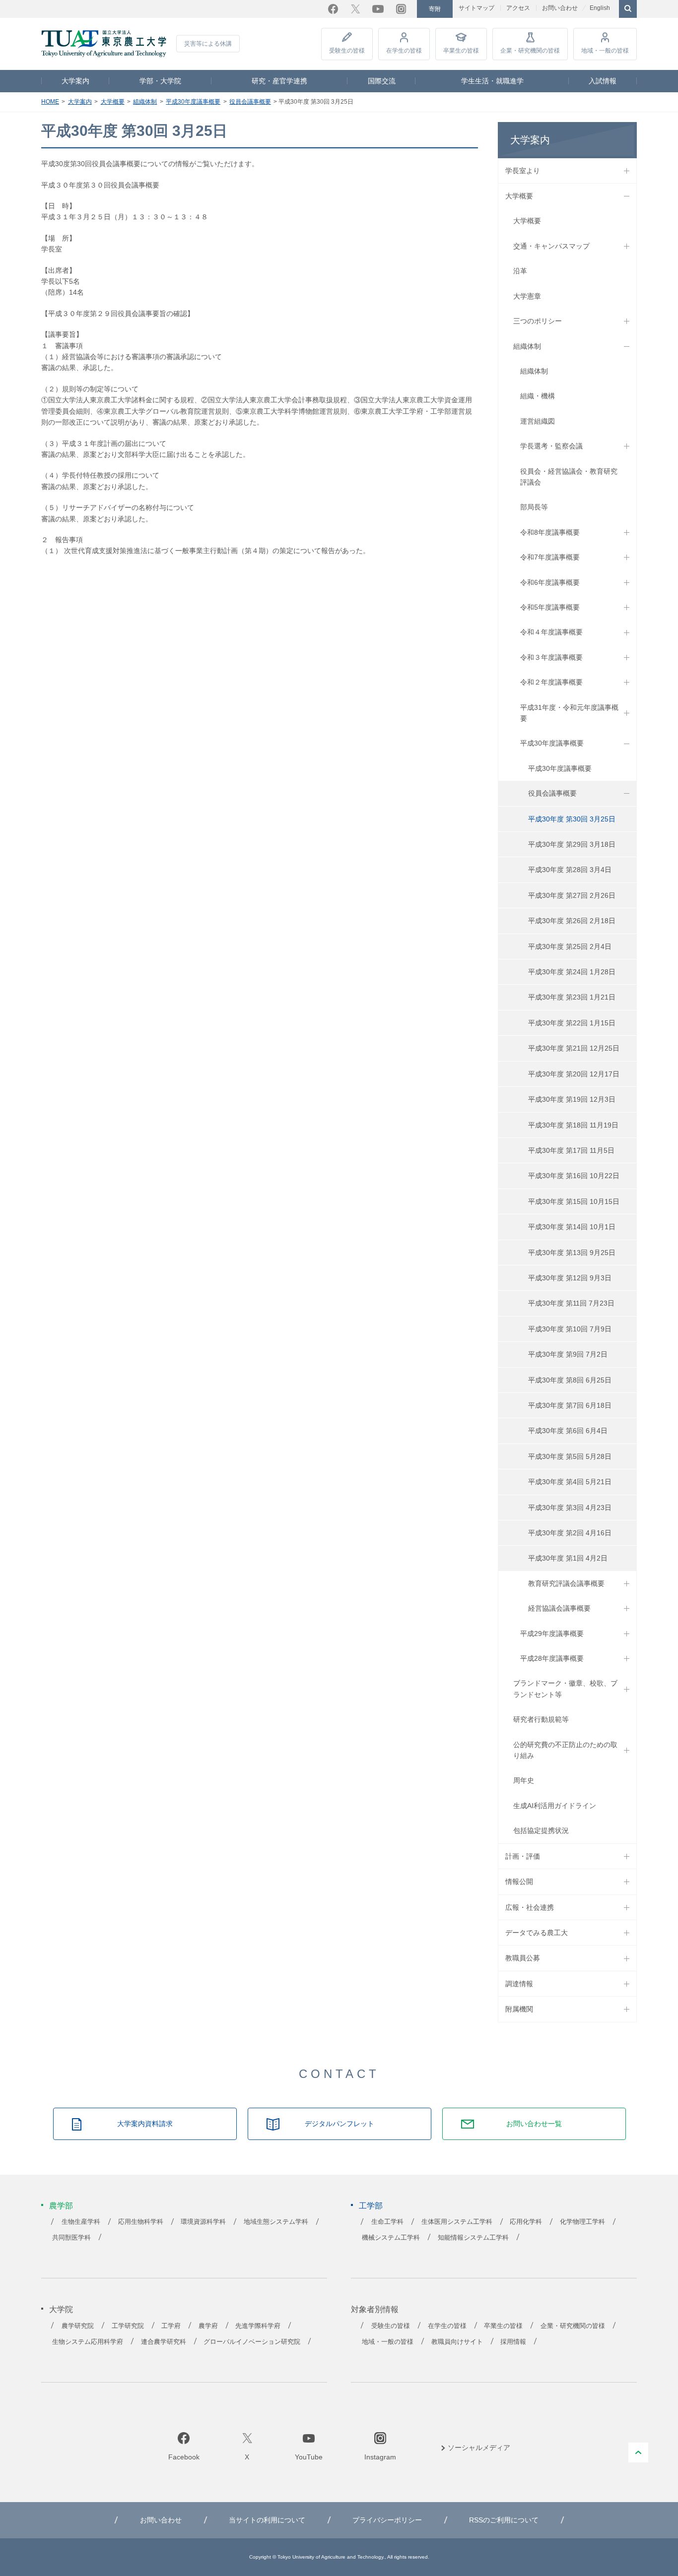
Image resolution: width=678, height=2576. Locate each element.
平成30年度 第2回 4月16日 (570, 1533)
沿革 (520, 271)
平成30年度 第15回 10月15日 (574, 1201)
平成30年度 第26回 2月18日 (572, 921)
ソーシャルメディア (479, 2448)
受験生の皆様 (347, 51)
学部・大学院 (160, 81)
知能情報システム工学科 (473, 2238)
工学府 (171, 2326)
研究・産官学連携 (279, 81)
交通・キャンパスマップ (551, 246)
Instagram (401, 9)
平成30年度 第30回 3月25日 (572, 819)
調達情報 (519, 1984)
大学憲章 (527, 296)
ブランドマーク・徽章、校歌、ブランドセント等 (565, 1689)
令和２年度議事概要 (551, 682)
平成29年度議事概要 (552, 1634)
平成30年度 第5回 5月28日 (570, 1456)
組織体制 (145, 102)
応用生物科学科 (141, 2222)
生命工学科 (387, 2222)
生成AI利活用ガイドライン (555, 1806)
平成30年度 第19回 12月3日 (572, 1099)
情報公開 (519, 1882)
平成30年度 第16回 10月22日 (574, 1176)
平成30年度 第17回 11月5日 (571, 1150)
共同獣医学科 (71, 2238)
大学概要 (113, 102)
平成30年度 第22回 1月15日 (572, 1023)
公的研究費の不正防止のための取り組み (565, 1750)
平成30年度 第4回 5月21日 (570, 1482)
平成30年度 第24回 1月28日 (572, 972)
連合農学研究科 (164, 2342)
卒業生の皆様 (461, 51)
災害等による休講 (208, 44)
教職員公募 (523, 1958)
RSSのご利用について (504, 2520)
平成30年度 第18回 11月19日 (573, 1125)
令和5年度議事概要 (550, 607)
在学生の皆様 (404, 51)
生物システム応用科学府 (88, 2342)
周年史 (524, 1780)
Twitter (355, 9)
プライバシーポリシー (387, 2520)
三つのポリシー (538, 321)
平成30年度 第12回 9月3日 (570, 1278)
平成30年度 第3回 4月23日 (570, 1508)
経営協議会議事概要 (559, 1608)
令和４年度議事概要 (551, 632)
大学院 (61, 2309)
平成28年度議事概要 (552, 1658)
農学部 (61, 2206)
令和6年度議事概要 (550, 582)
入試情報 (603, 81)
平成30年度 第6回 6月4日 (568, 1431)
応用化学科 (526, 2222)
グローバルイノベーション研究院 (252, 2342)
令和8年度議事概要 (550, 532)
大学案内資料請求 (145, 2124)
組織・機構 (538, 396)
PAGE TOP (638, 2452)
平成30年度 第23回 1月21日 (572, 997)
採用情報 (513, 2342)
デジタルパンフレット (339, 2124)
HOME (50, 102)
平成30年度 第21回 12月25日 (574, 1048)
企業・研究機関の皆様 (530, 51)
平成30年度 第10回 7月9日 (570, 1329)
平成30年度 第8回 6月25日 (570, 1380)
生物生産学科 (81, 2222)
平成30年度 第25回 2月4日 (570, 946)
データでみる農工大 (537, 1933)
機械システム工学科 (391, 2238)
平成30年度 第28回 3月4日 (570, 870)
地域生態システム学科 (276, 2222)
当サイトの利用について (267, 2520)
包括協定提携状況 (541, 1830)
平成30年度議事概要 (193, 102)
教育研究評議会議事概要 (566, 1583)
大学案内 (75, 81)
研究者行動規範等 (541, 1719)
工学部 (371, 2206)
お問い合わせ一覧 (534, 2124)
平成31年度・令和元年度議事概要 (569, 713)
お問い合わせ (560, 8)
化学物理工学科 (582, 2222)
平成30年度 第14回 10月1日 (572, 1227)
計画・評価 (523, 1856)
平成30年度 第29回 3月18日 (572, 844)
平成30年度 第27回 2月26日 (572, 895)
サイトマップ (476, 8)
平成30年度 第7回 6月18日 (570, 1405)
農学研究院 (78, 2326)
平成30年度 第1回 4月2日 (568, 1558)
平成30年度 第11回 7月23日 (571, 1303)
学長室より (523, 171)
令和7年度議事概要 (550, 557)
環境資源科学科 (203, 2222)
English (600, 8)
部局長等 (534, 507)
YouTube (378, 9)
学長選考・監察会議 (551, 446)
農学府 (208, 2326)
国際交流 (382, 81)
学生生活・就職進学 (492, 81)
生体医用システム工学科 (457, 2222)
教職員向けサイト (457, 2342)
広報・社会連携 (530, 1907)
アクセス (518, 8)
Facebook (333, 9)
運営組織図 (538, 421)
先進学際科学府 (258, 2326)
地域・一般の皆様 (605, 51)
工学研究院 (128, 2326)
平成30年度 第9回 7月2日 (568, 1354)
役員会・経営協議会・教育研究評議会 (569, 477)
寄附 (435, 9)
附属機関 (519, 2009)
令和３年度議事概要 (551, 657)
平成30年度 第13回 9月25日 (572, 1253)
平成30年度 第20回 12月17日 (574, 1074)
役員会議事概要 (250, 102)
